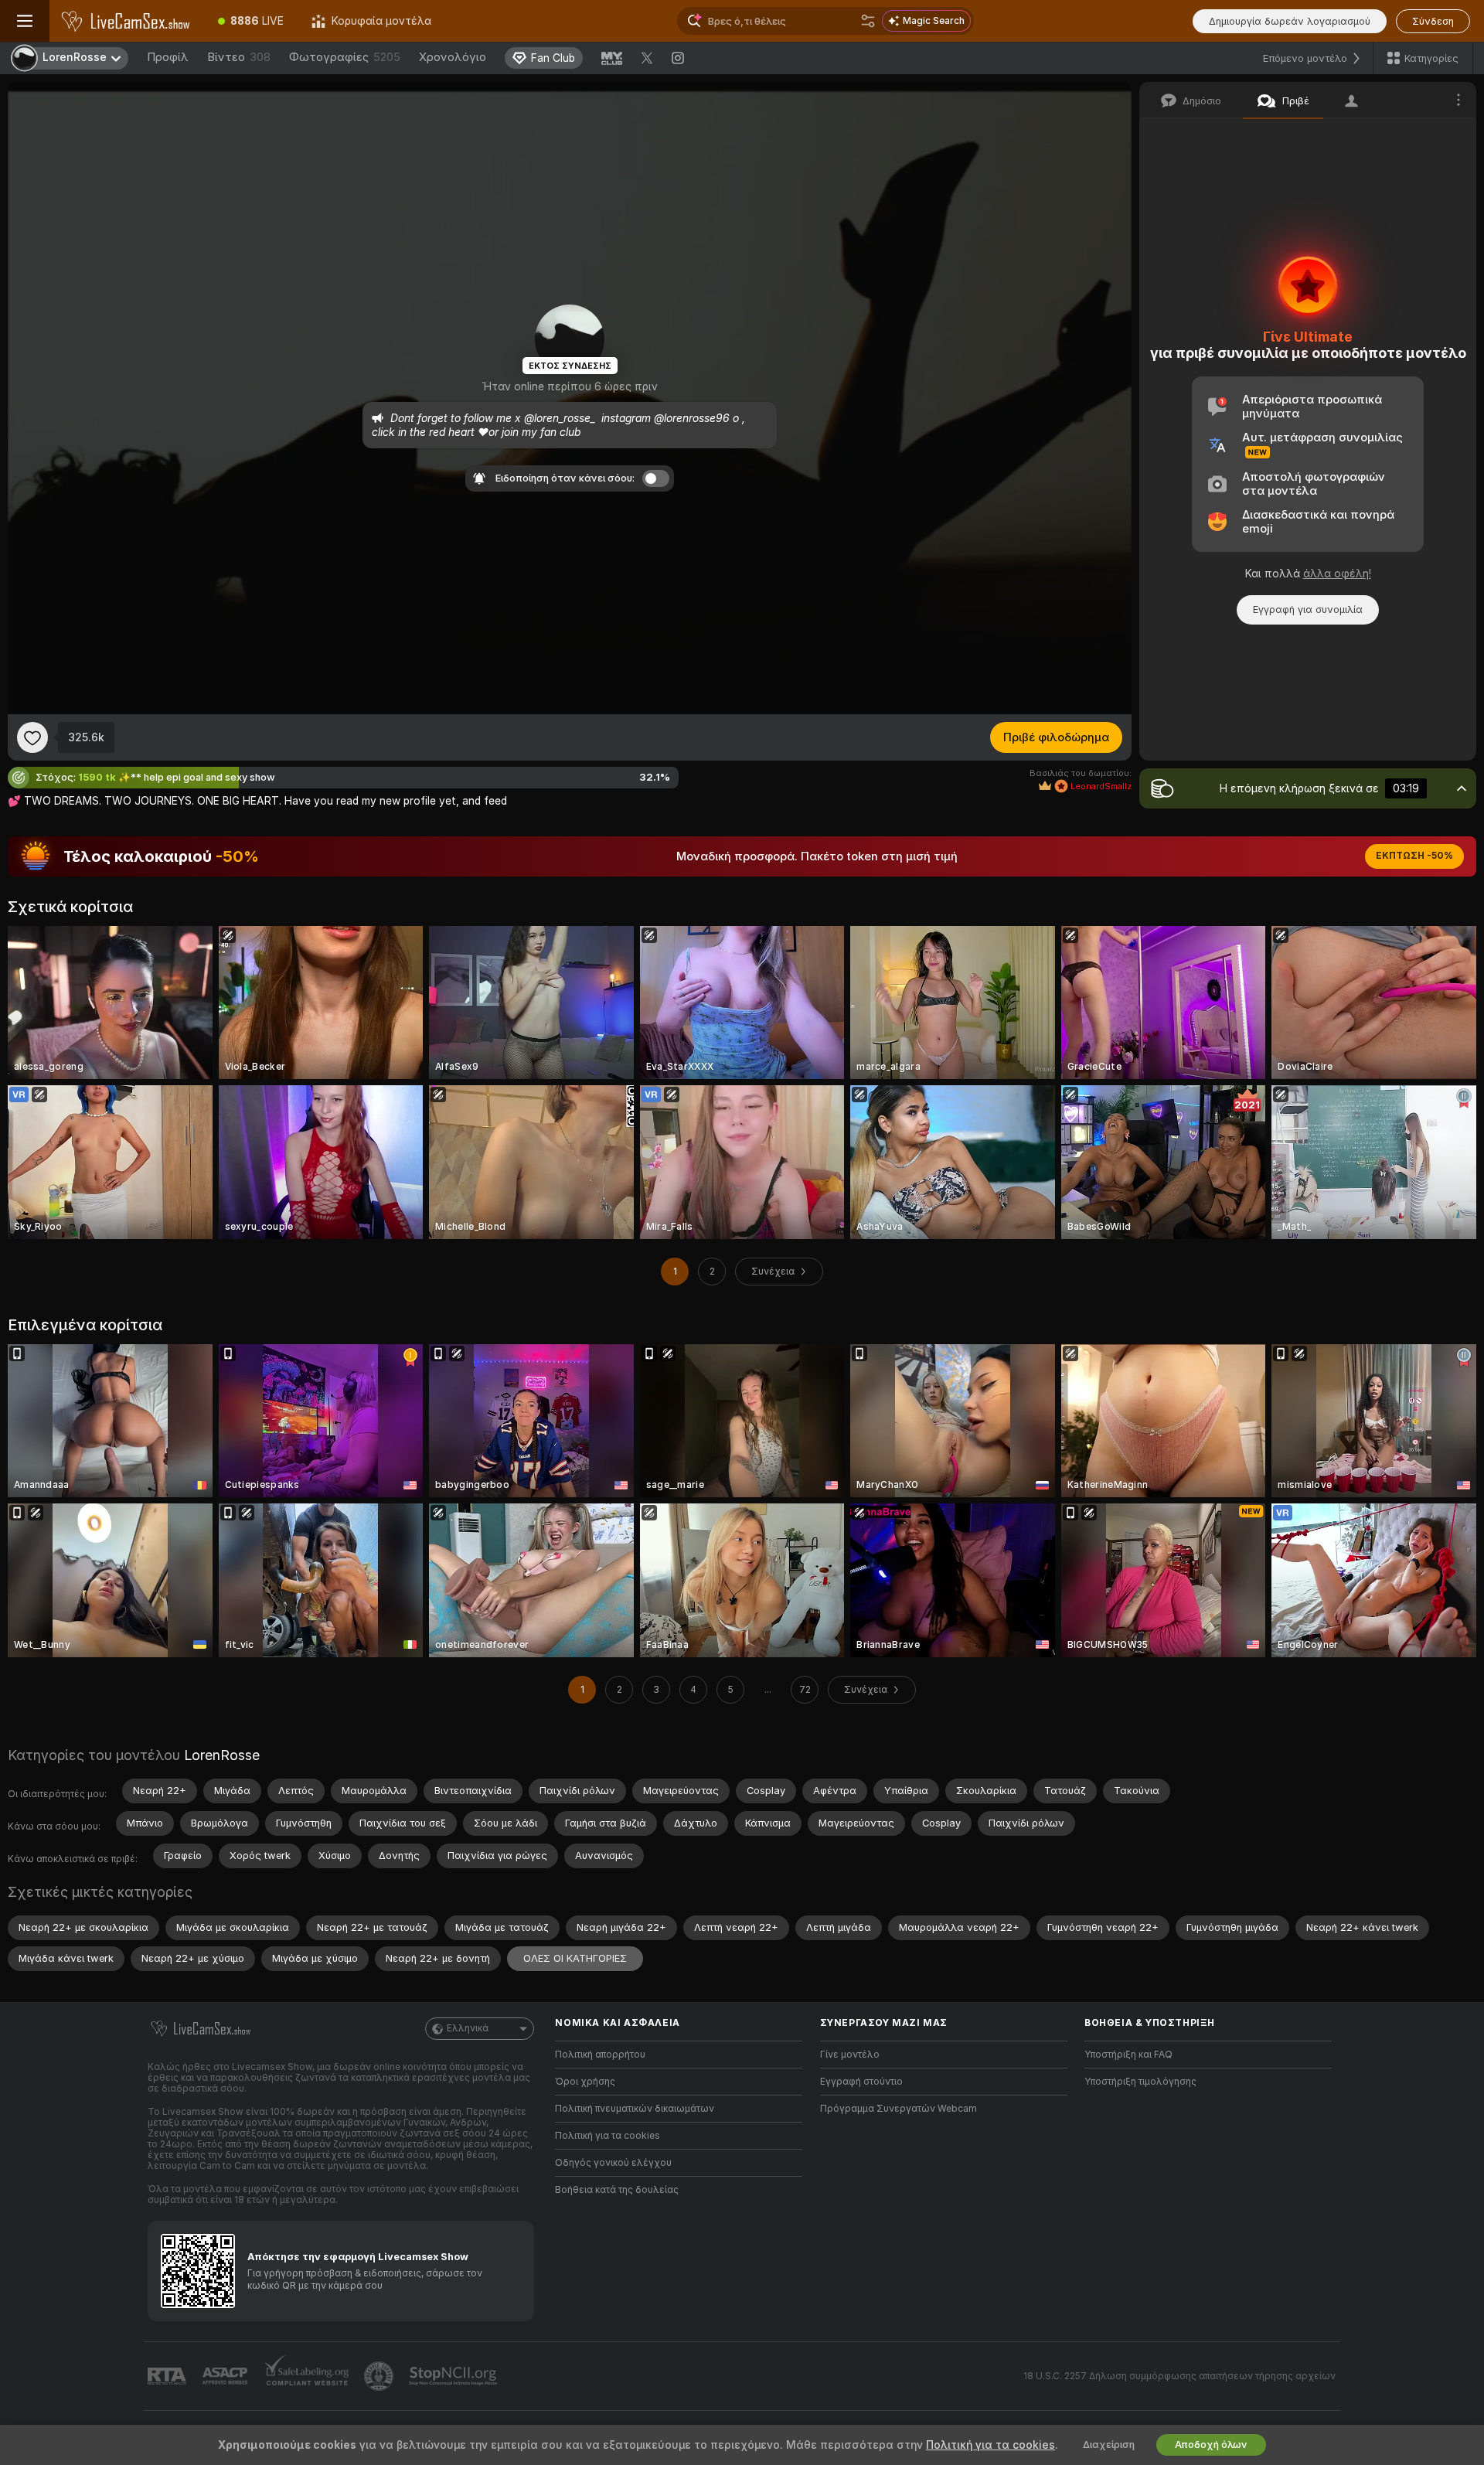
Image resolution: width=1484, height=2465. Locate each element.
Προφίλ (168, 57)
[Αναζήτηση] (868, 21)
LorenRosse (222, 1755)
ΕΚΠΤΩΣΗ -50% (1414, 856)
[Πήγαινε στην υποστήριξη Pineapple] (380, 2376)
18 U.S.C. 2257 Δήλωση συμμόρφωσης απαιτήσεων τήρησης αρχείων (1179, 2376)
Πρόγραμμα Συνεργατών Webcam (899, 2109)
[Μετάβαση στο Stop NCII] (454, 2376)
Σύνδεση (1433, 21)
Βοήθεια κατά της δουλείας (617, 2190)
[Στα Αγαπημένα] (32, 737)
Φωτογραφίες (345, 57)
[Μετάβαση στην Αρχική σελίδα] (127, 21)
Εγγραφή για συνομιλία (1308, 609)
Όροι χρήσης (585, 2082)
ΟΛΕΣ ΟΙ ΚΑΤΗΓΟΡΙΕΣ (575, 1958)
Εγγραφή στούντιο (861, 2082)
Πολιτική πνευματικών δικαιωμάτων (635, 2109)
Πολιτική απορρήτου (600, 2055)
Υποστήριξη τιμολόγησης (1140, 2082)
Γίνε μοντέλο (850, 2055)
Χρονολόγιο (453, 57)
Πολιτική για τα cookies (608, 2136)
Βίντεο (239, 57)
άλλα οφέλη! (1337, 574)
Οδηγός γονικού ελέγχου (613, 2163)
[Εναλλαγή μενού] (25, 21)
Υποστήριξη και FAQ (1128, 2055)
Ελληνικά (468, 2028)
